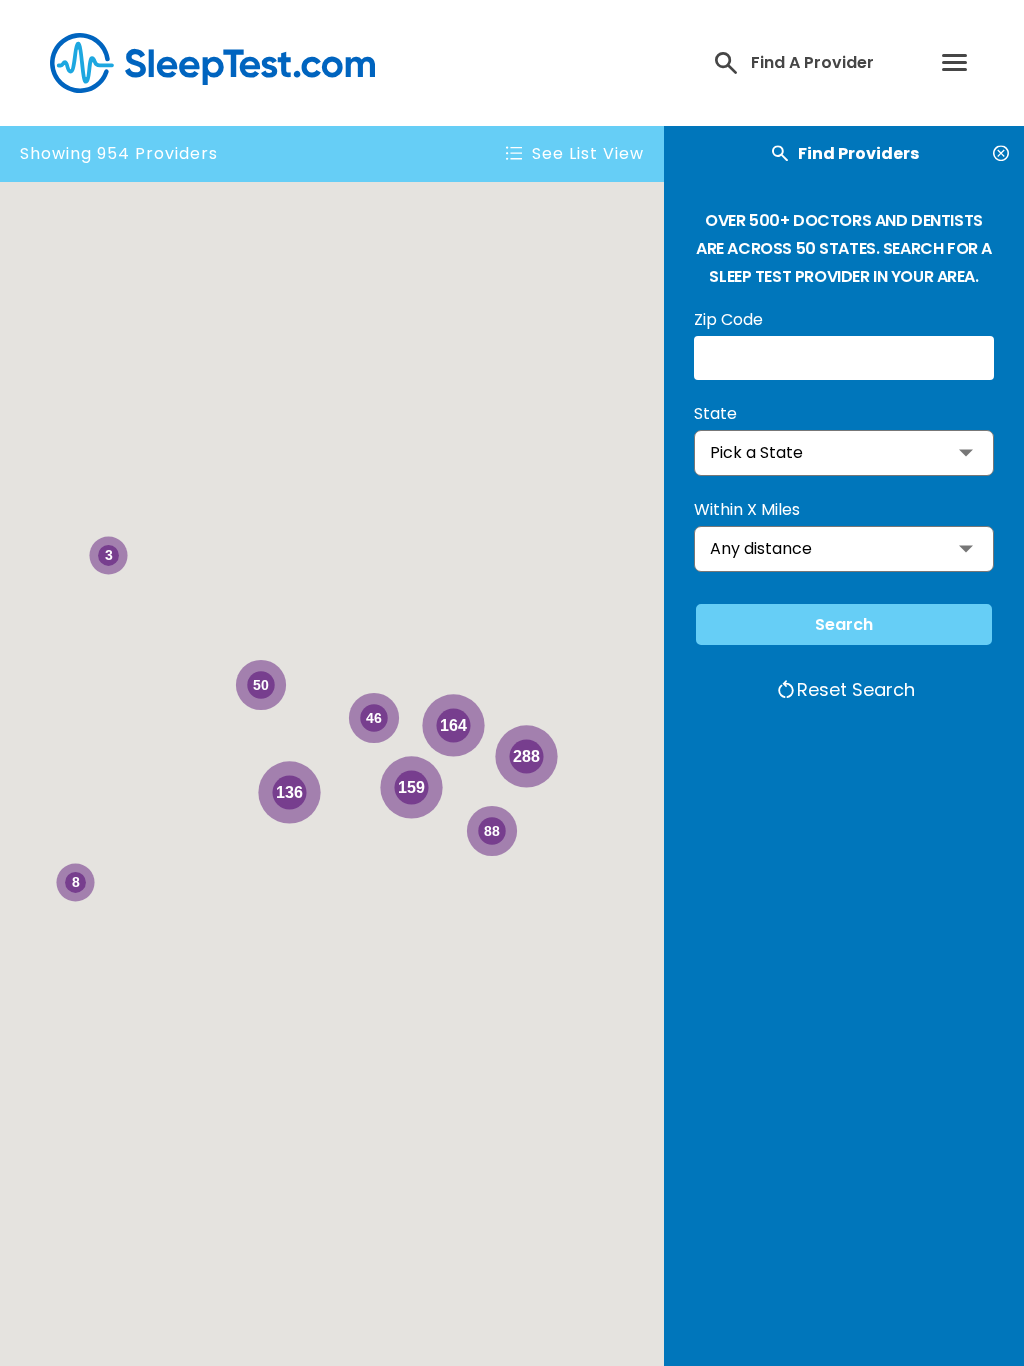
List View (588, 154)
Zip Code (728, 319)
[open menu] (959, 63)
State (715, 413)
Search (844, 624)
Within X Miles (747, 509)
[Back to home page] (207, 63)
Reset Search (856, 690)
